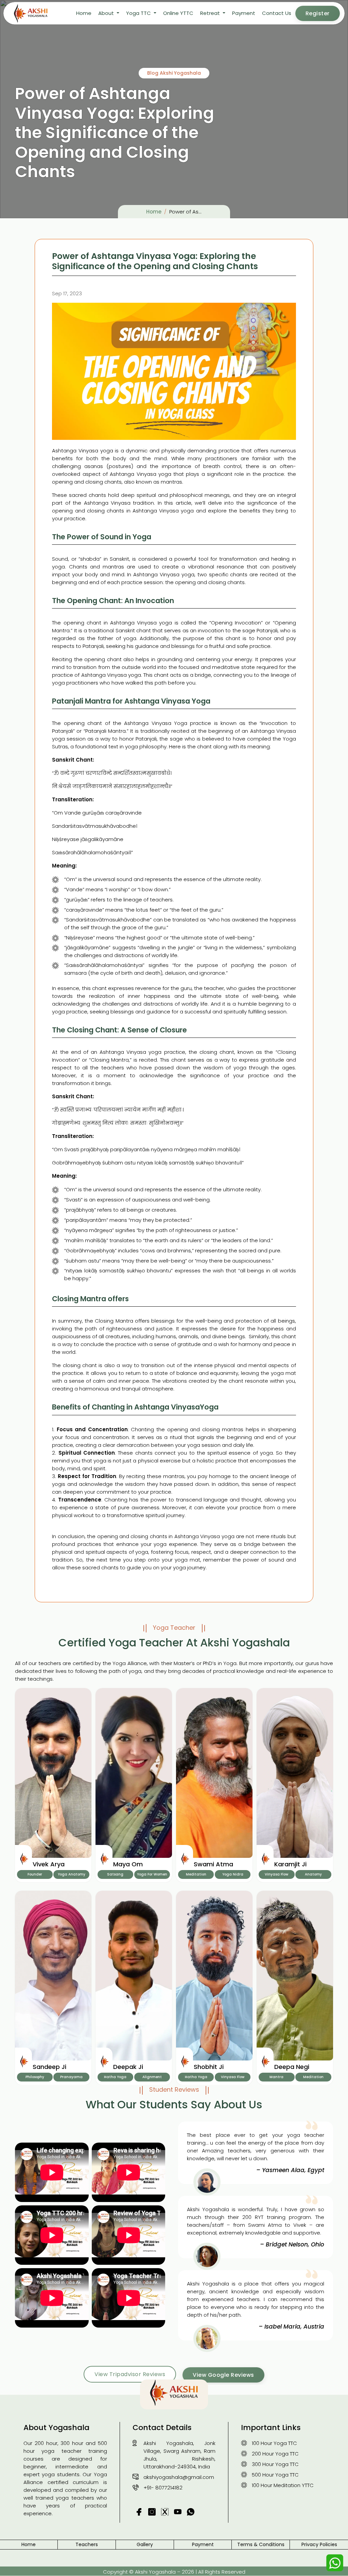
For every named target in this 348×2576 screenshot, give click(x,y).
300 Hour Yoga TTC (275, 2464)
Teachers (87, 2544)
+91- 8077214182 (163, 2488)
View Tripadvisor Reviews (130, 2374)
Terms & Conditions (261, 2544)
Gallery (145, 2544)
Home (84, 13)
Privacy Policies (319, 2544)
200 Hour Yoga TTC (275, 2454)
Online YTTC (178, 13)
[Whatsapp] (335, 2563)
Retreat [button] (211, 13)
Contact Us (277, 13)
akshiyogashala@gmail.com (179, 2477)
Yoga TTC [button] (139, 13)
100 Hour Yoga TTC (274, 2443)
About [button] (107, 13)
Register (318, 13)
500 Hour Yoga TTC (275, 2475)
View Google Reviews (223, 2375)
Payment (244, 13)
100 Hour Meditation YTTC (283, 2485)
